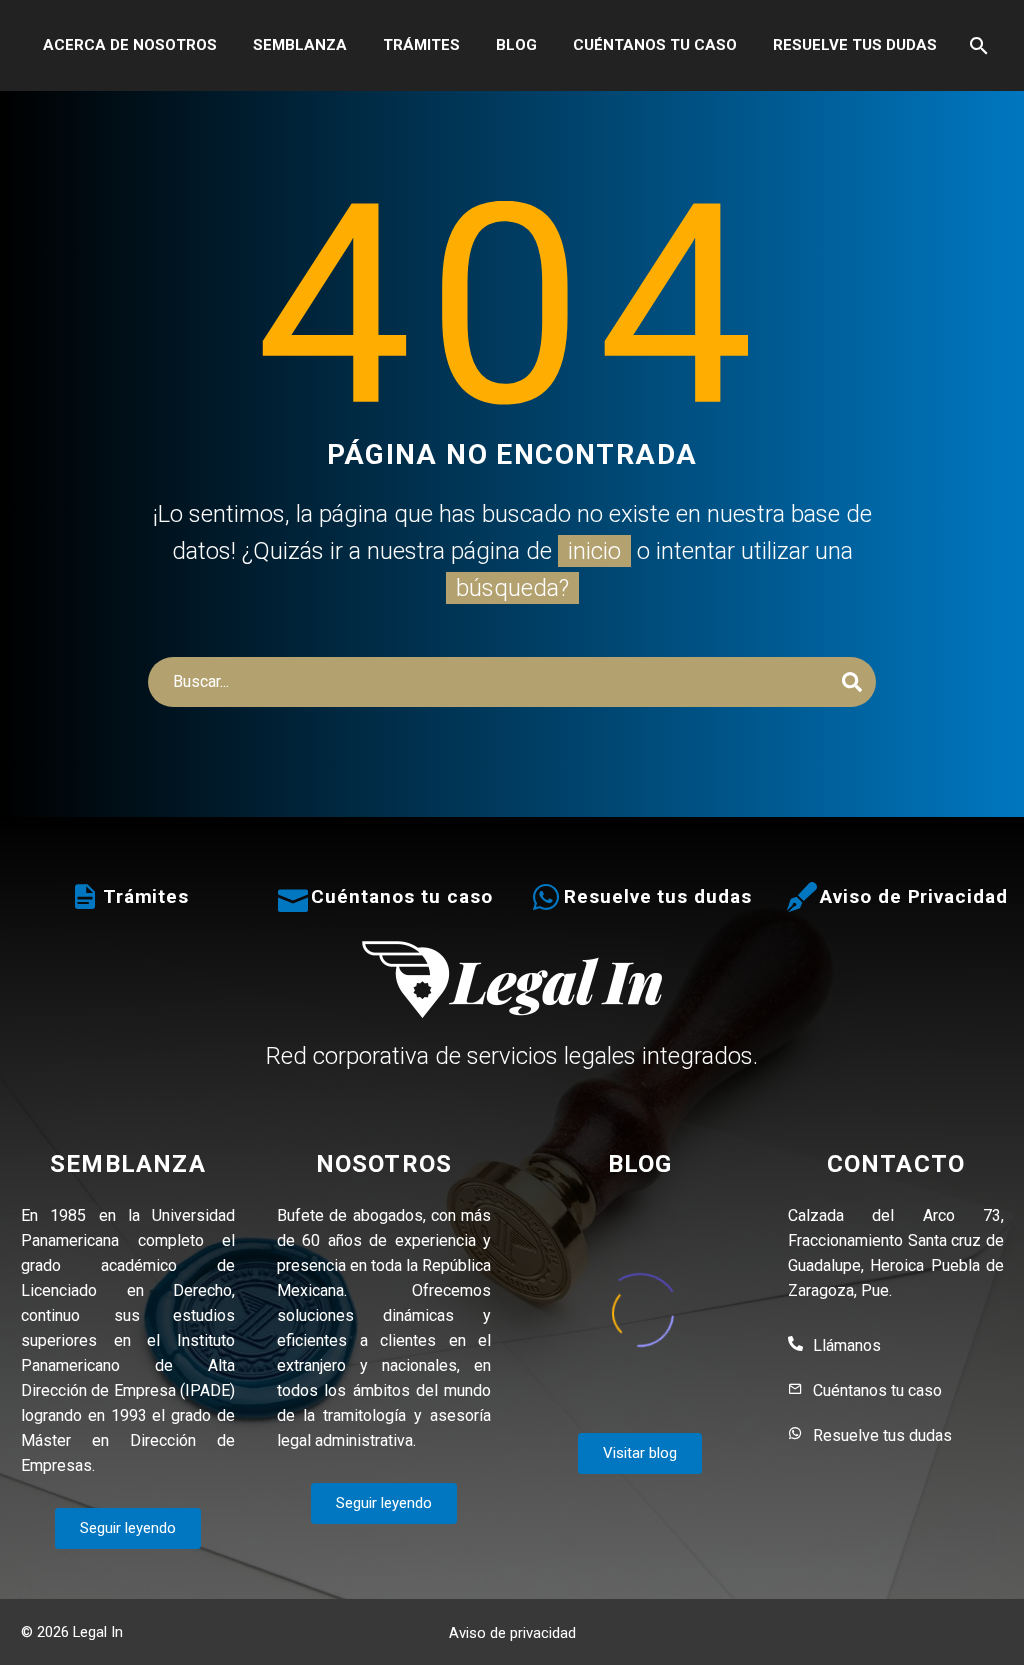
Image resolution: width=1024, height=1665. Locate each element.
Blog (516, 45)
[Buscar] (977, 45)
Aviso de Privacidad (914, 896)
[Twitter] (971, 1634)
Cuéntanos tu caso (655, 45)
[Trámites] (85, 897)
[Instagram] (997, 1634)
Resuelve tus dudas (855, 45)
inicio (594, 551)
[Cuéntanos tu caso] (293, 897)
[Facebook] (945, 1634)
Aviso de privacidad (512, 1633)
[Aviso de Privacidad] (802, 897)
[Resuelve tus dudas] (546, 897)
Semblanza (300, 45)
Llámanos (847, 1345)
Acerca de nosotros (130, 45)
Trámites (421, 45)
